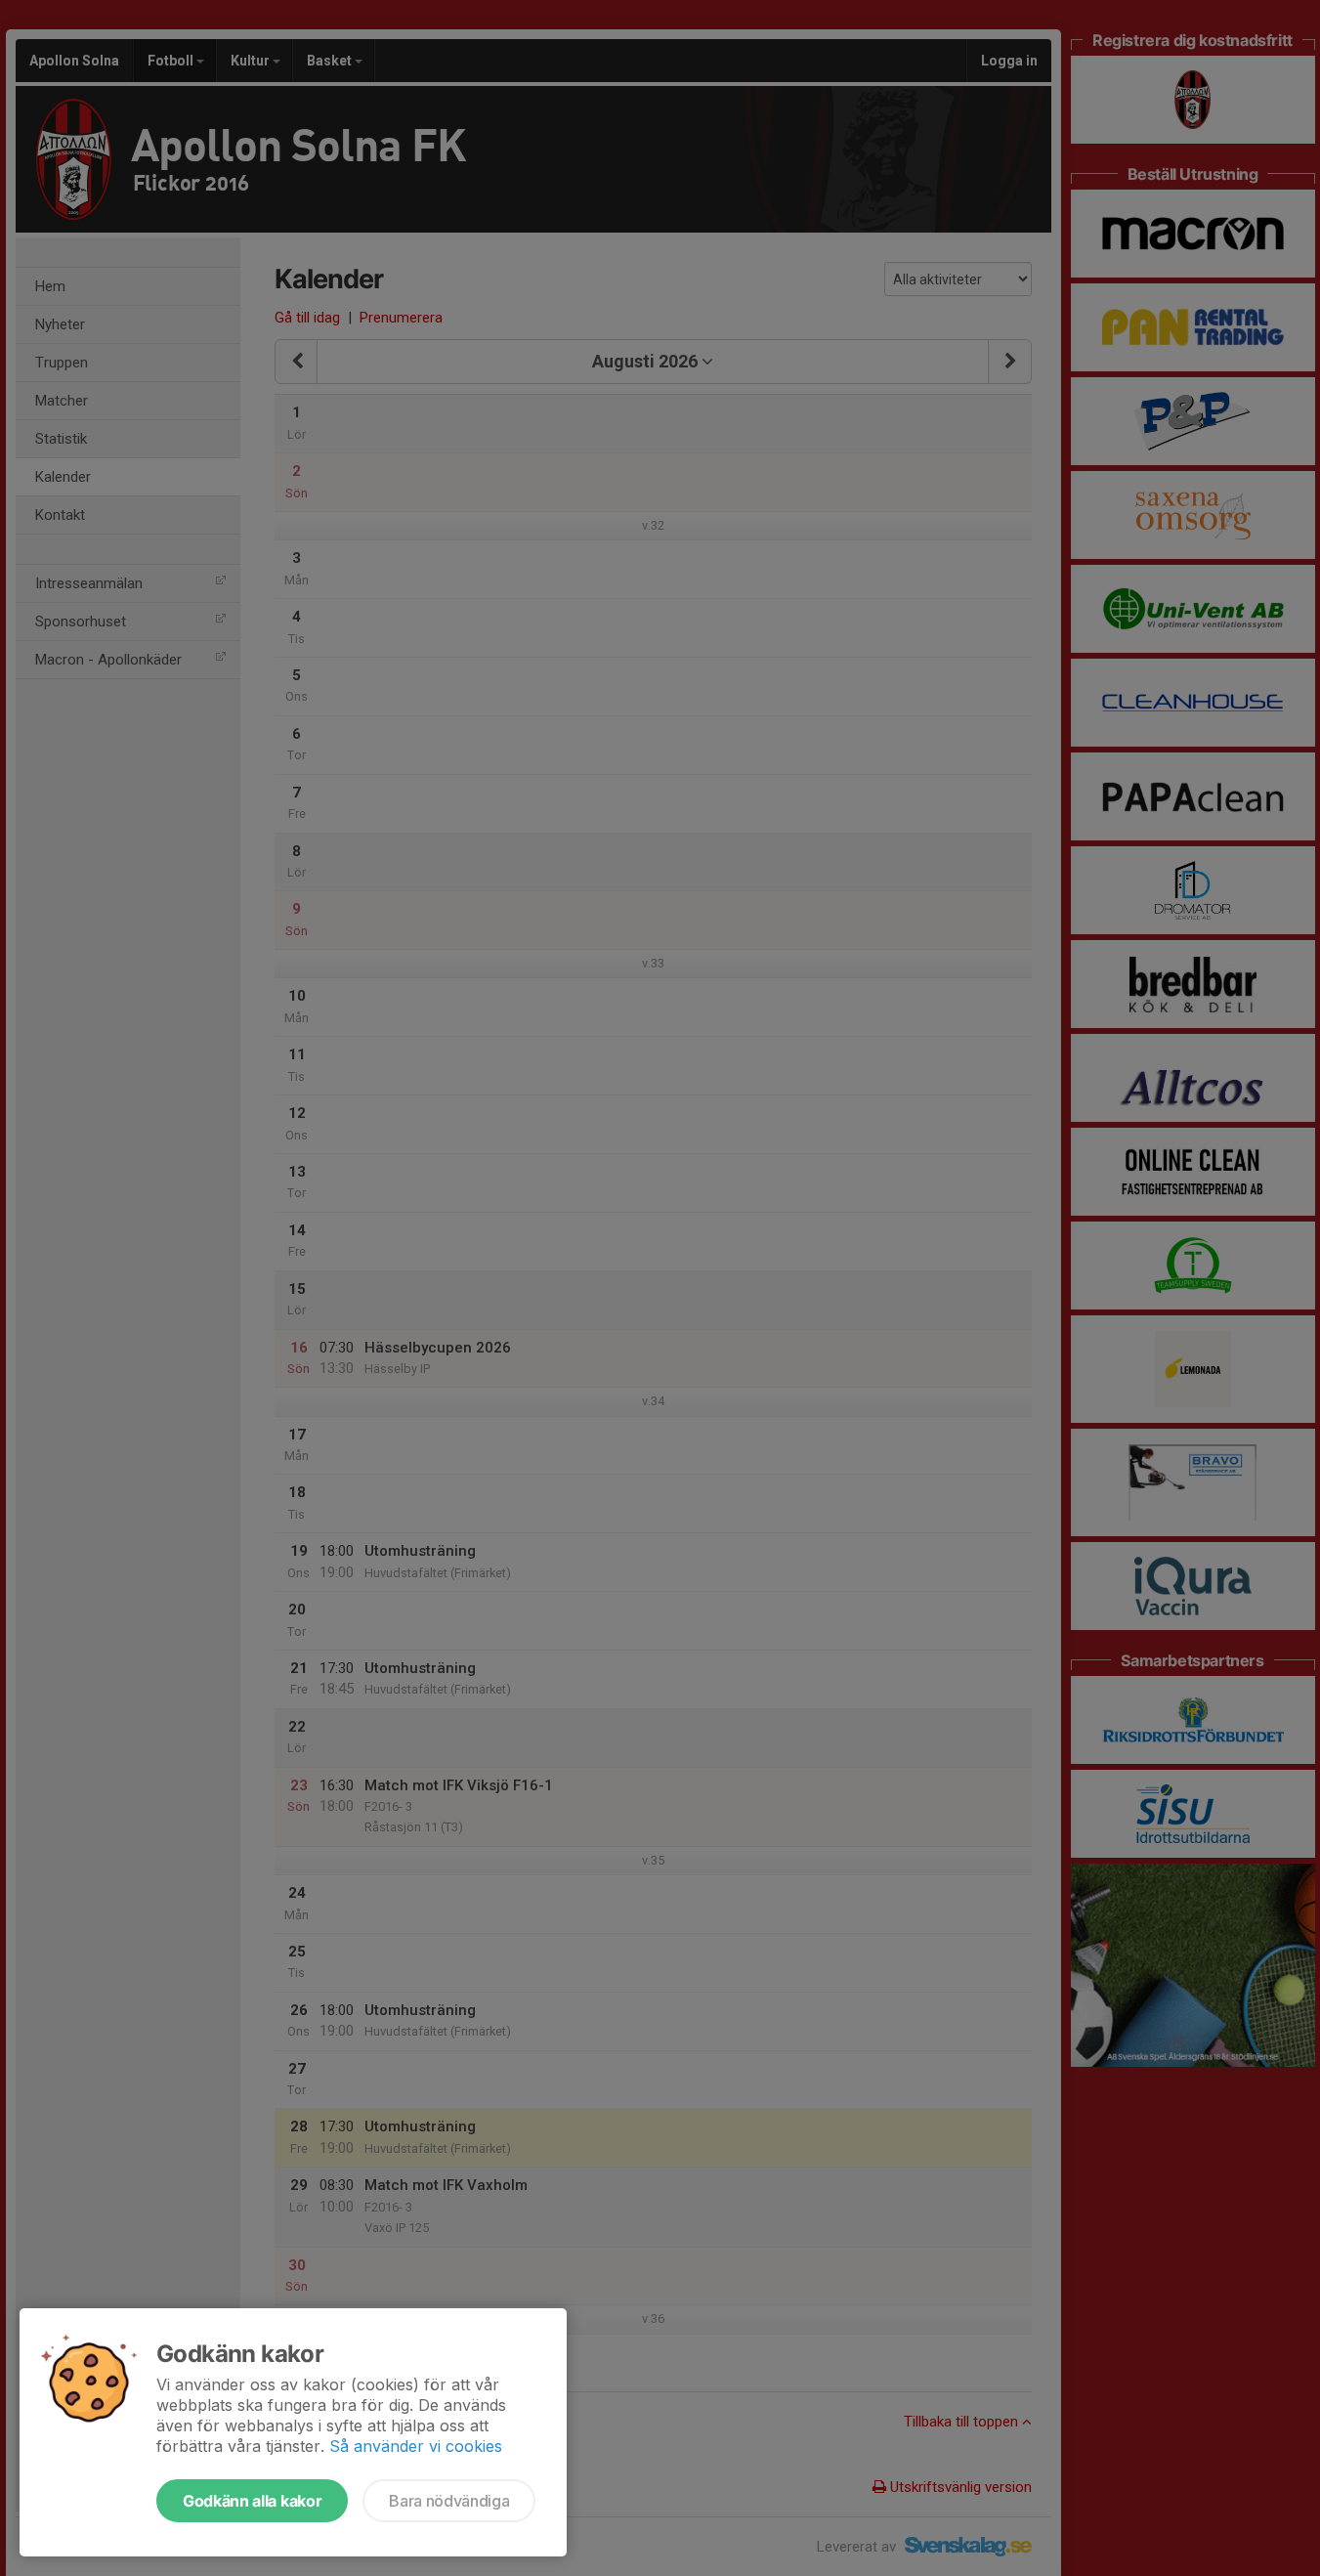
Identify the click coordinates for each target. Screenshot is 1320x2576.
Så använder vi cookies (416, 2446)
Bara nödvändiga (449, 2501)
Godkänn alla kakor (252, 2501)
